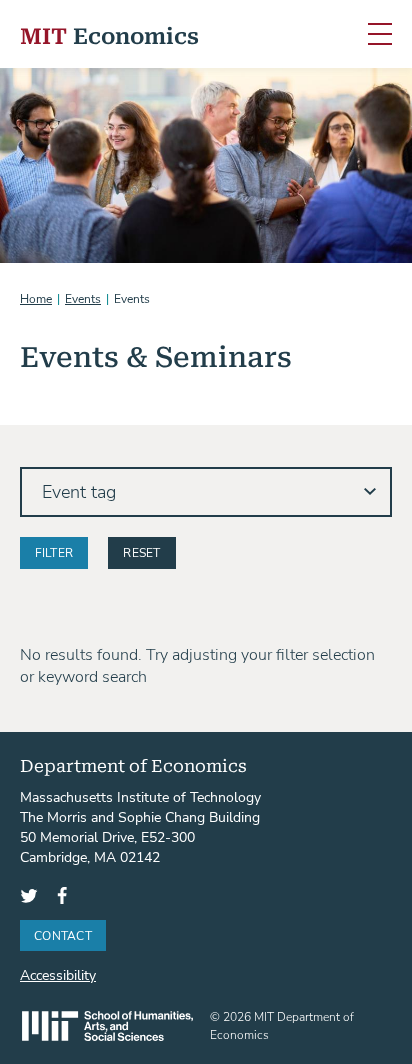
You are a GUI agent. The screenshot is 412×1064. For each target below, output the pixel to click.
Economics (109, 34)
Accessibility (58, 974)
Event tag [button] (79, 491)
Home (36, 298)
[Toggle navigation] (380, 35)
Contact (63, 935)
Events (83, 298)
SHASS (107, 1026)
